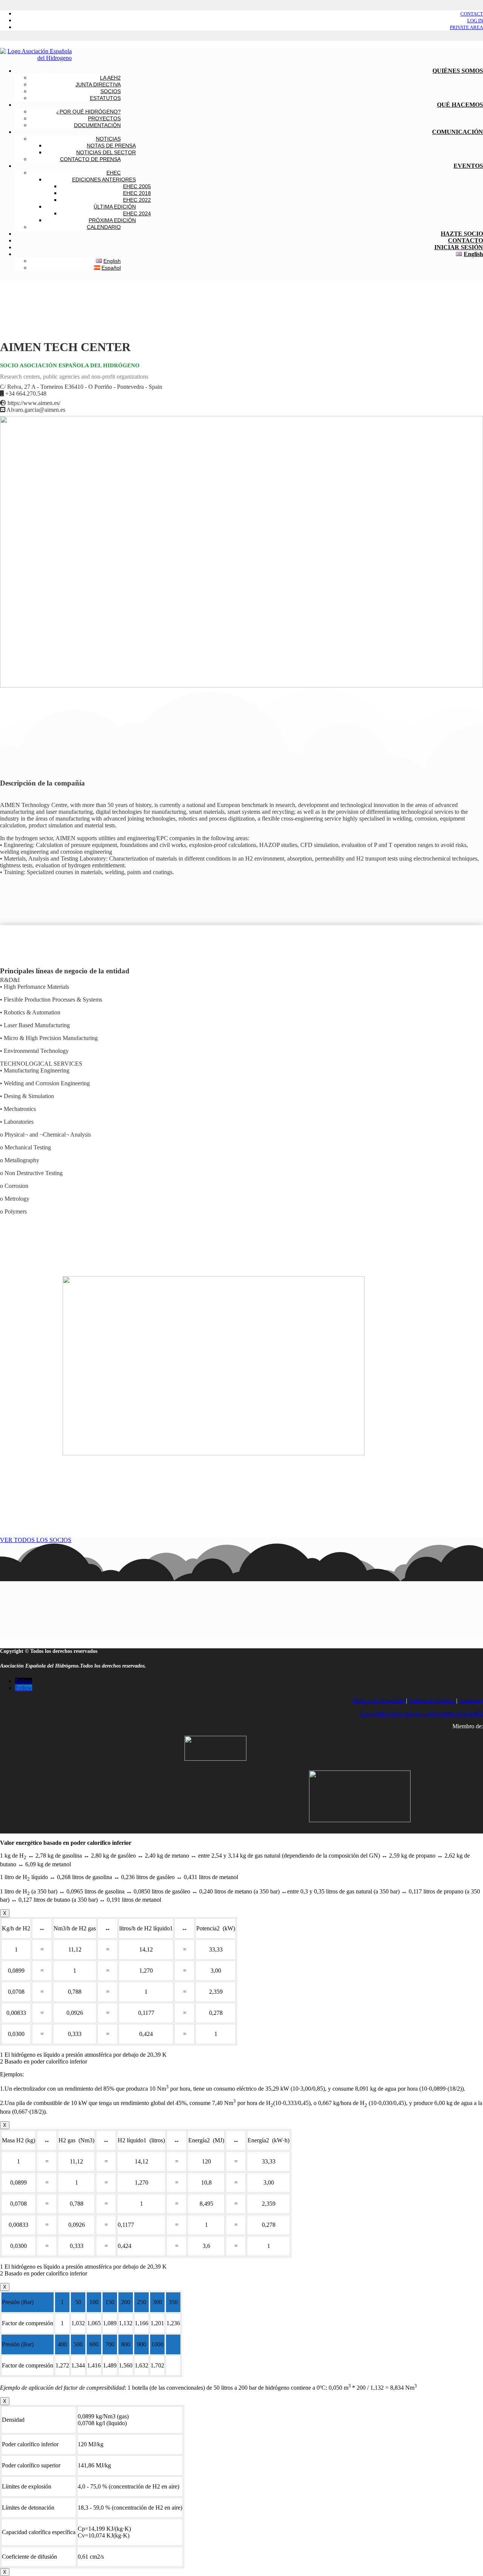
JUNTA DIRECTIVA (98, 84)
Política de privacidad (379, 1701)
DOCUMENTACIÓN (97, 125)
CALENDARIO (104, 227)
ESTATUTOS (105, 98)
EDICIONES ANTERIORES (104, 180)
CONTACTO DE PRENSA (90, 159)
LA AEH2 (110, 78)
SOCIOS (111, 91)
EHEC (114, 173)
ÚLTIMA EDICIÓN (115, 207)
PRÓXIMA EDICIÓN (112, 220)
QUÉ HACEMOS (460, 105)
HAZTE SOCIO (462, 234)
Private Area (466, 27)
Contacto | (471, 1701)
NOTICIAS (108, 139)
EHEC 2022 (137, 200)
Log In (475, 21)
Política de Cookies (432, 1701)
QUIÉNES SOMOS (458, 71)
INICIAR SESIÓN (459, 247)
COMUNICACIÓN (458, 132)
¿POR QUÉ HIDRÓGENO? (88, 112)
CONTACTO (465, 240)
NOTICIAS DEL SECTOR (106, 152)
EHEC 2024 (137, 213)
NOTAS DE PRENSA (111, 146)
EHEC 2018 (137, 193)
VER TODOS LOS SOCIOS (36, 1540)
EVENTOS (468, 166)
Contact (472, 14)
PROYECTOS (104, 118)
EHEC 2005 (137, 186)
